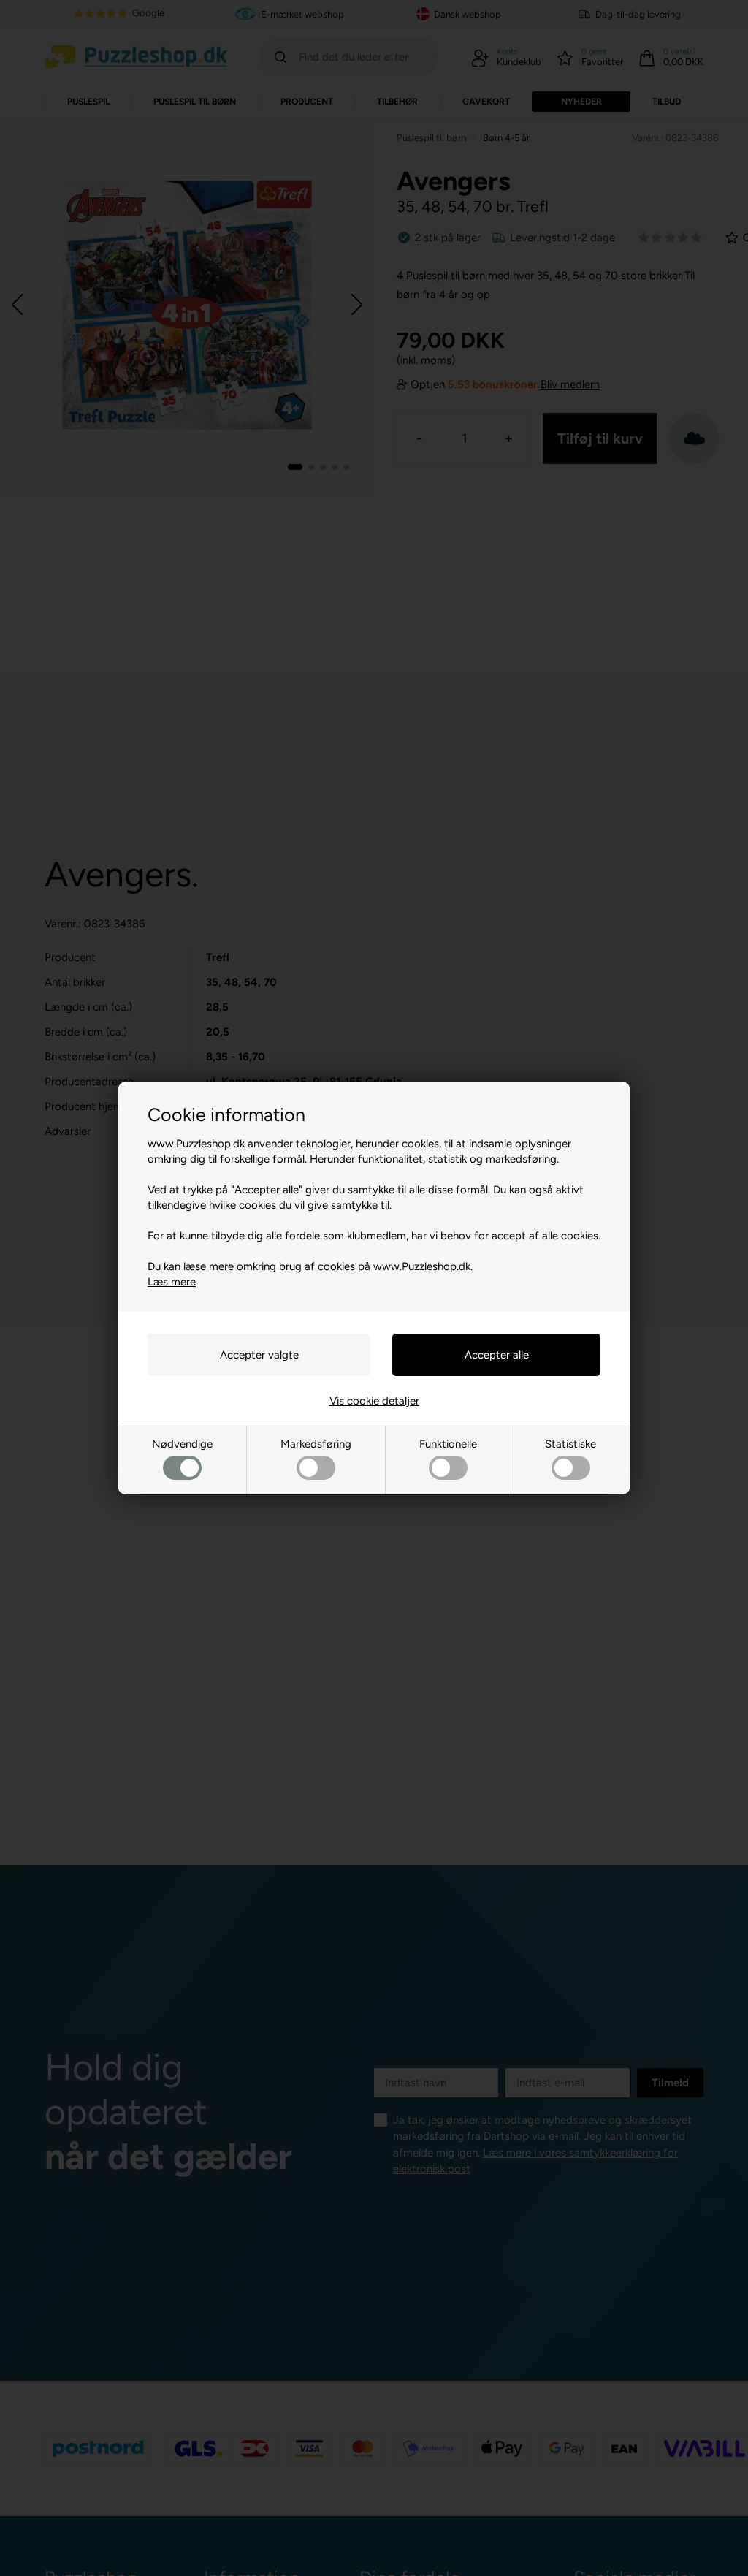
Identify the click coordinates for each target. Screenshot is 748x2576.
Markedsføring (316, 1444)
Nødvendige (182, 1444)
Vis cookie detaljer (374, 1401)
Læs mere (172, 1282)
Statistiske (570, 1444)
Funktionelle (448, 1444)
